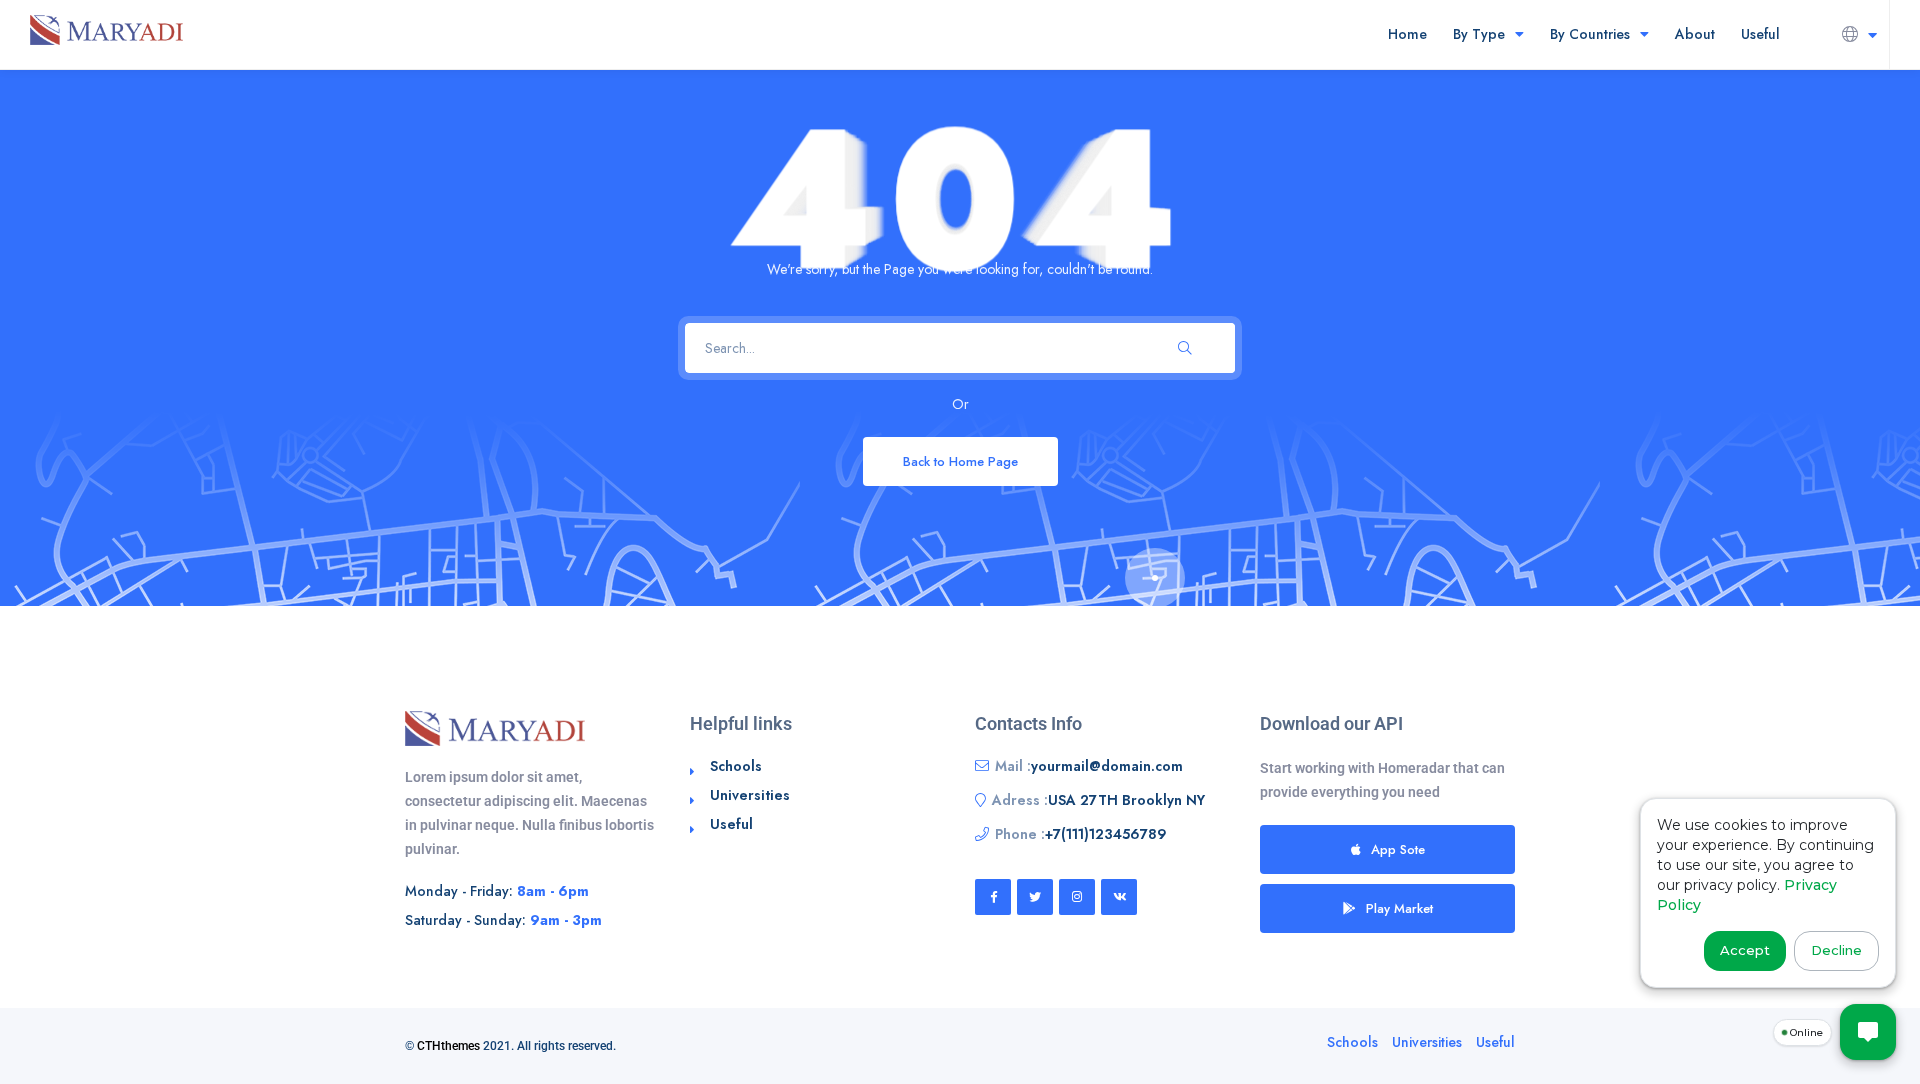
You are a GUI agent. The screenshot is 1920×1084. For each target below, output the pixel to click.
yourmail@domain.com (1107, 766)
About (1695, 34)
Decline (1836, 950)
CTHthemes (448, 1046)
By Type (1479, 34)
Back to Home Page (960, 461)
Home (1407, 34)
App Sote (1398, 849)
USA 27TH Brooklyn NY (1126, 800)
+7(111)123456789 (1106, 834)
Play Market (1399, 908)
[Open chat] (1868, 1032)
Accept (1745, 950)
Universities (750, 795)
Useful (1760, 34)
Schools (736, 766)
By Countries (1590, 34)
